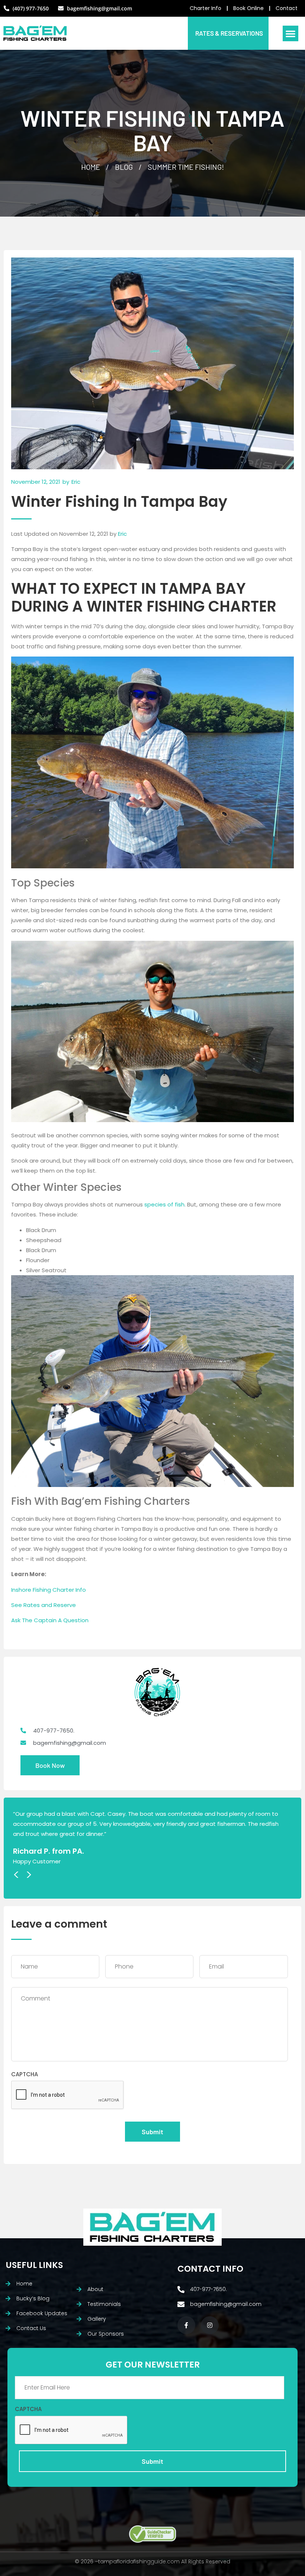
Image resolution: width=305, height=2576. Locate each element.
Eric (122, 534)
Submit (152, 2132)
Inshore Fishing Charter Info (49, 1590)
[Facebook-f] (186, 2325)
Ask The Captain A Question (50, 1620)
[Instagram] (210, 2325)
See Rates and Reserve (44, 1605)
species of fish (164, 1204)
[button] (290, 33)
